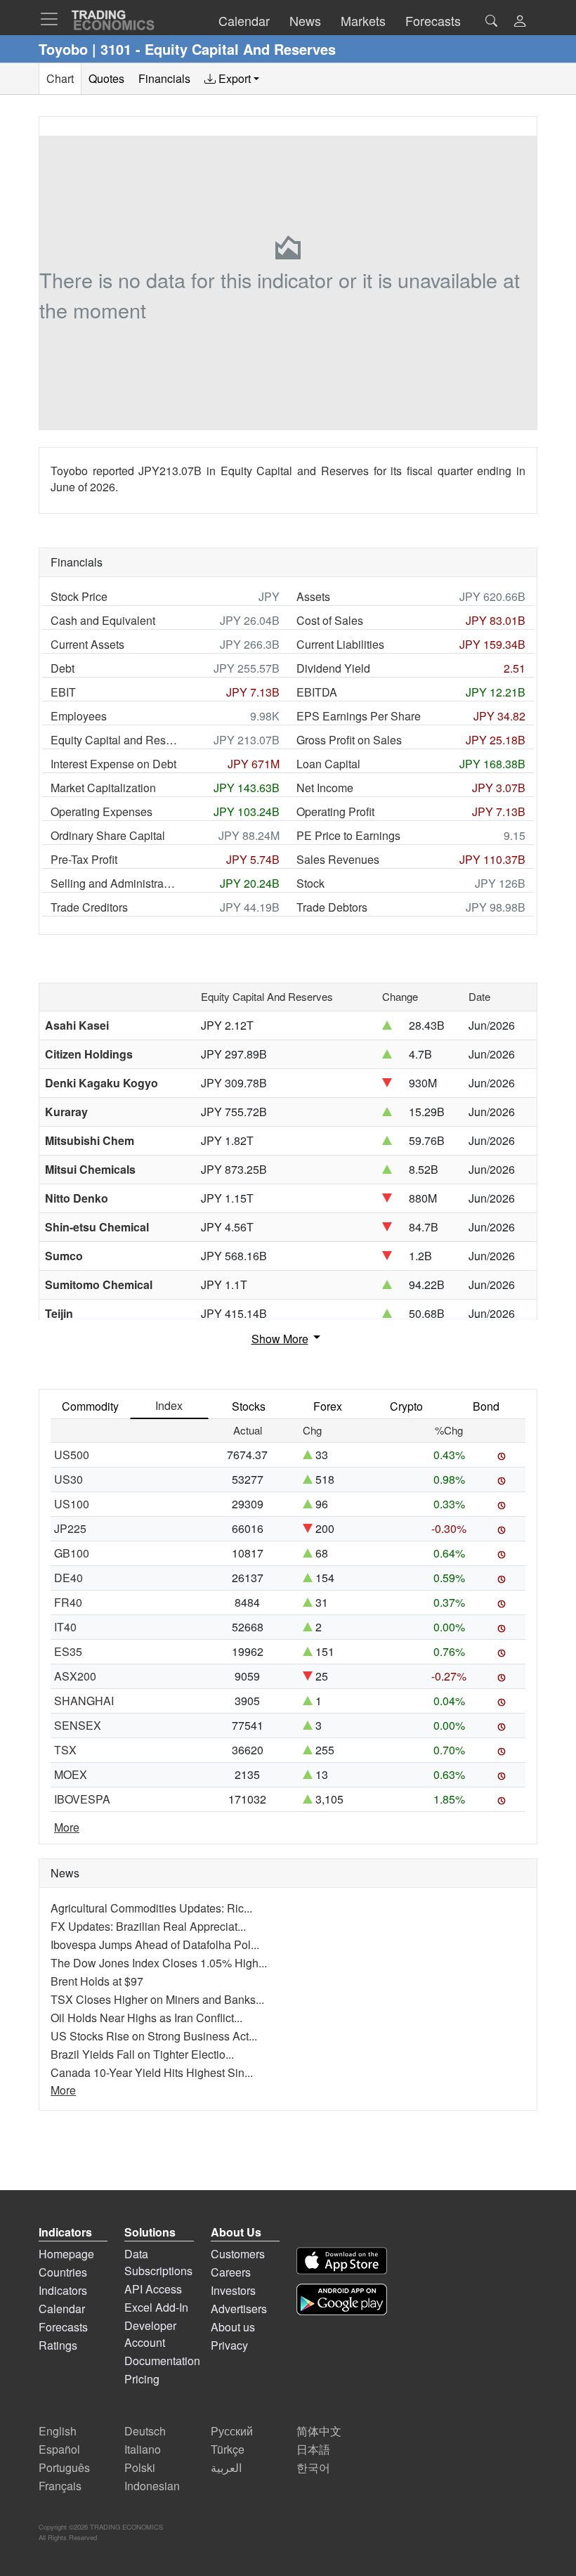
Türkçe (228, 2449)
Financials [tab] (164, 78)
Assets (313, 596)
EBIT (63, 692)
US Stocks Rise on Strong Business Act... (154, 2036)
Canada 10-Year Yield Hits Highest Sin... (152, 2072)
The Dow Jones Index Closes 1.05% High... (159, 1963)
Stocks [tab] (249, 1406)
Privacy (229, 2345)
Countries (63, 2272)
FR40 (68, 1602)
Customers (238, 2254)
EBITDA (317, 692)
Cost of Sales (330, 620)
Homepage (66, 2254)
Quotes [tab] (106, 78)
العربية (226, 2467)
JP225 (70, 1528)
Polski (140, 2467)
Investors (233, 2290)
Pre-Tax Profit (84, 859)
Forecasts (63, 2327)
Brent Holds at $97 (97, 1981)
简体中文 (319, 2431)
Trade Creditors (89, 907)
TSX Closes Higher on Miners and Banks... (157, 1999)
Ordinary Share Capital (108, 835)
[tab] (232, 79)
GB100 (72, 1553)
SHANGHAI (84, 1701)
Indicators (63, 2290)
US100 (72, 1504)
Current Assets (87, 644)
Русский (232, 2431)
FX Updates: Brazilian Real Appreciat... (148, 1926)
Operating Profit (335, 811)
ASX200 (75, 1676)
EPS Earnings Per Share (359, 716)
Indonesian (152, 2486)
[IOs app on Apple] (342, 2261)
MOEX (71, 1774)
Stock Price (79, 596)
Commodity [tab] (90, 1406)
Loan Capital (328, 764)
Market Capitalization (103, 788)
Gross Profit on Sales (349, 740)
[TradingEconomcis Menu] (53, 19)
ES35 (68, 1651)
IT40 (65, 1627)
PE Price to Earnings (348, 835)
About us (233, 2327)
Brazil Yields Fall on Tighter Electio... (142, 2054)
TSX (65, 1750)
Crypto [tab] (406, 1406)
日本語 (313, 2449)
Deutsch (145, 2431)
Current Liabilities (340, 644)
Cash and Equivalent (103, 620)
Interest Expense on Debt (113, 764)
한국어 (313, 2467)
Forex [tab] (328, 1406)
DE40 (68, 1578)
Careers (231, 2272)
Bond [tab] (486, 1406)
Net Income (325, 788)
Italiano (143, 2449)
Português (64, 2467)
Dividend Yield (333, 668)
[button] (520, 22)
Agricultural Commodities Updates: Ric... (151, 1908)
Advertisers (239, 2309)
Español (59, 2449)
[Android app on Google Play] (342, 2299)
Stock (310, 883)
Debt (63, 668)
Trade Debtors (332, 907)
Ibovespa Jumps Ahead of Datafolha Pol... (155, 1944)
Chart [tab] (60, 78)
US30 (68, 1479)
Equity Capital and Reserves (114, 740)
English (58, 2431)
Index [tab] (169, 1405)
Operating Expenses (102, 811)
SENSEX (78, 1725)
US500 (72, 1455)
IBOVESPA (82, 1799)
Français (60, 2486)
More (67, 1827)
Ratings (58, 2345)
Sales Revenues (338, 859)
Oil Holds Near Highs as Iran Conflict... (146, 2018)
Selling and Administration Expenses (114, 883)
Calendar (62, 2309)
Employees (79, 716)
